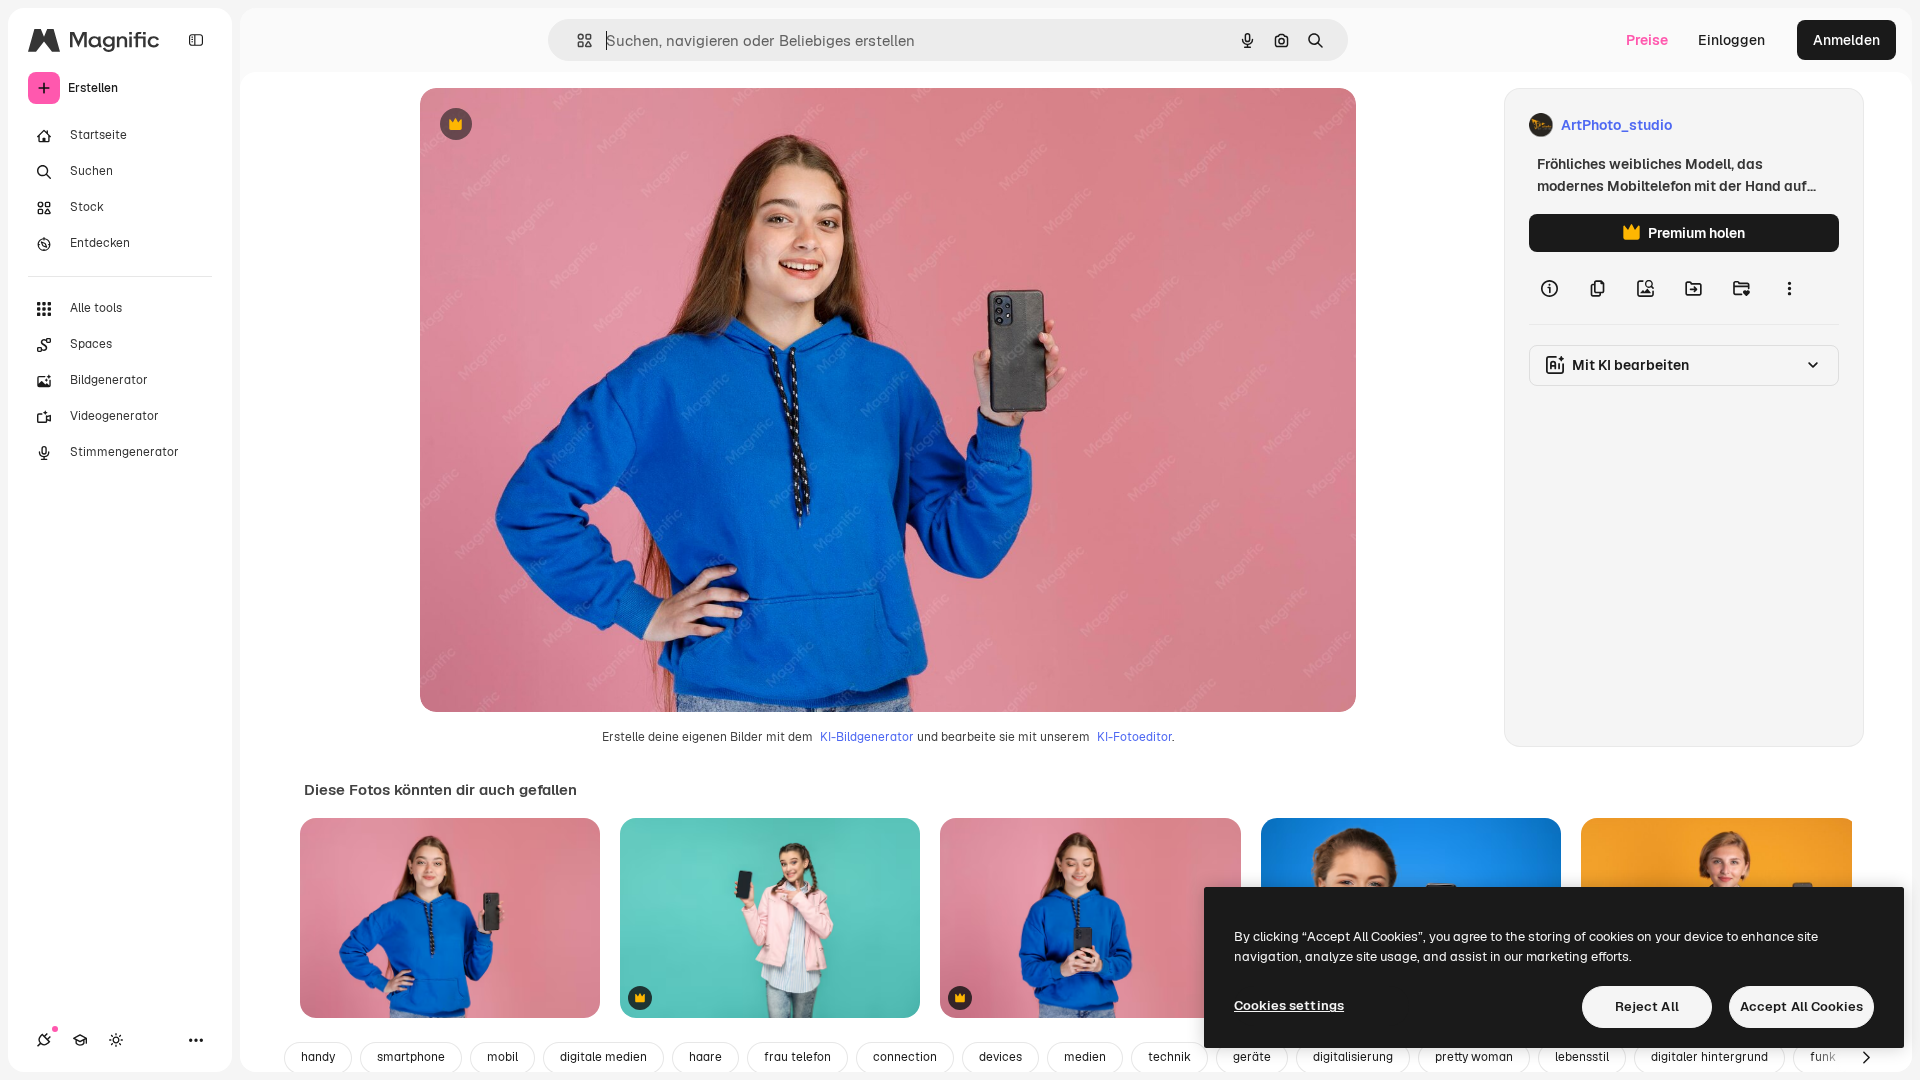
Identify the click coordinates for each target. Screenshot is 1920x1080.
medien (1085, 1057)
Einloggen (1731, 40)
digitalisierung (1353, 1057)
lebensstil (1582, 1057)
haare (705, 1057)
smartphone (411, 1057)
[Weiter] (1866, 1058)
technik (1169, 1057)
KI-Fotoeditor (1134, 737)
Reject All (1647, 1006)
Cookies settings (1289, 1005)
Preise (1647, 40)
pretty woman (1474, 1057)
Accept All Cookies (1801, 1006)
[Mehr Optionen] (1789, 288)
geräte (1252, 1057)
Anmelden (1846, 40)
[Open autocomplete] (576, 40)
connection (905, 1057)
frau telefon (797, 1057)
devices (1000, 1057)
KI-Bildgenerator (867, 737)
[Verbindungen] (44, 1040)
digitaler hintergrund (1709, 1057)
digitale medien (603, 1057)
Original (548, 125)
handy (318, 1057)
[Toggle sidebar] (196, 40)
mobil (502, 1057)
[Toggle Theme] (116, 1040)
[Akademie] (80, 1040)
